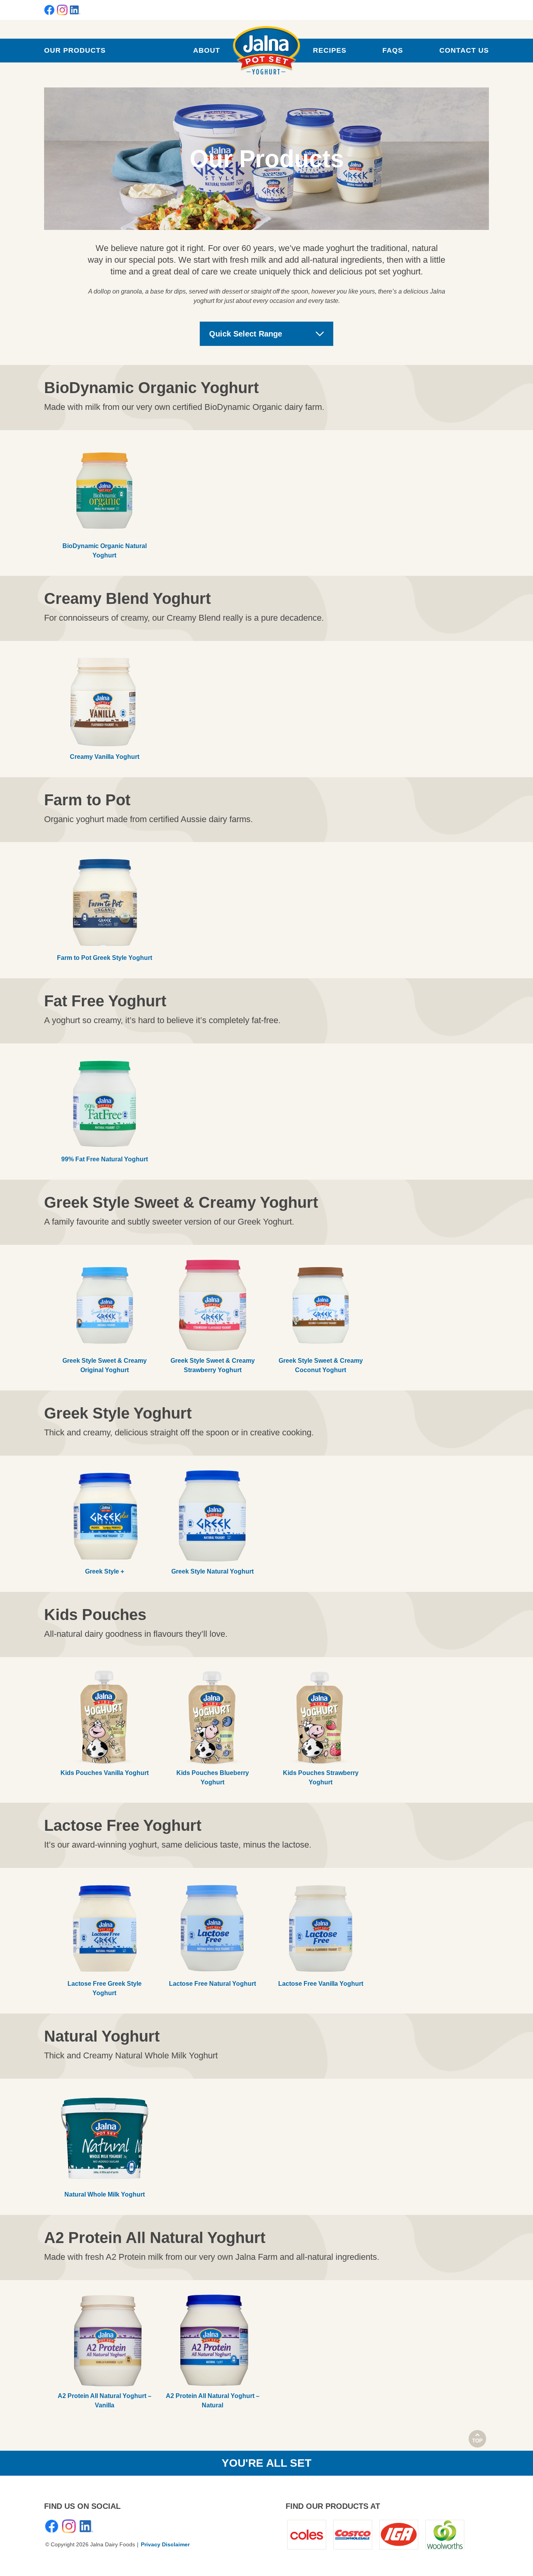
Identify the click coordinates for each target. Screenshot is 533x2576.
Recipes (330, 50)
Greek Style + (105, 1571)
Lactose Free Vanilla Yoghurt (321, 1984)
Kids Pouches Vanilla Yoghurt (105, 1773)
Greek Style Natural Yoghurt (212, 1571)
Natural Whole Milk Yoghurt (105, 2194)
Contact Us (464, 50)
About (207, 50)
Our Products (75, 50)
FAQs (393, 50)
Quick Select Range (246, 334)
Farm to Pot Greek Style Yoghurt (105, 958)
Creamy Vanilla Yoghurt (105, 757)
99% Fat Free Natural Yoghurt (105, 1159)
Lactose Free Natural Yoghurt (212, 1984)
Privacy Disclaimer (165, 2544)
